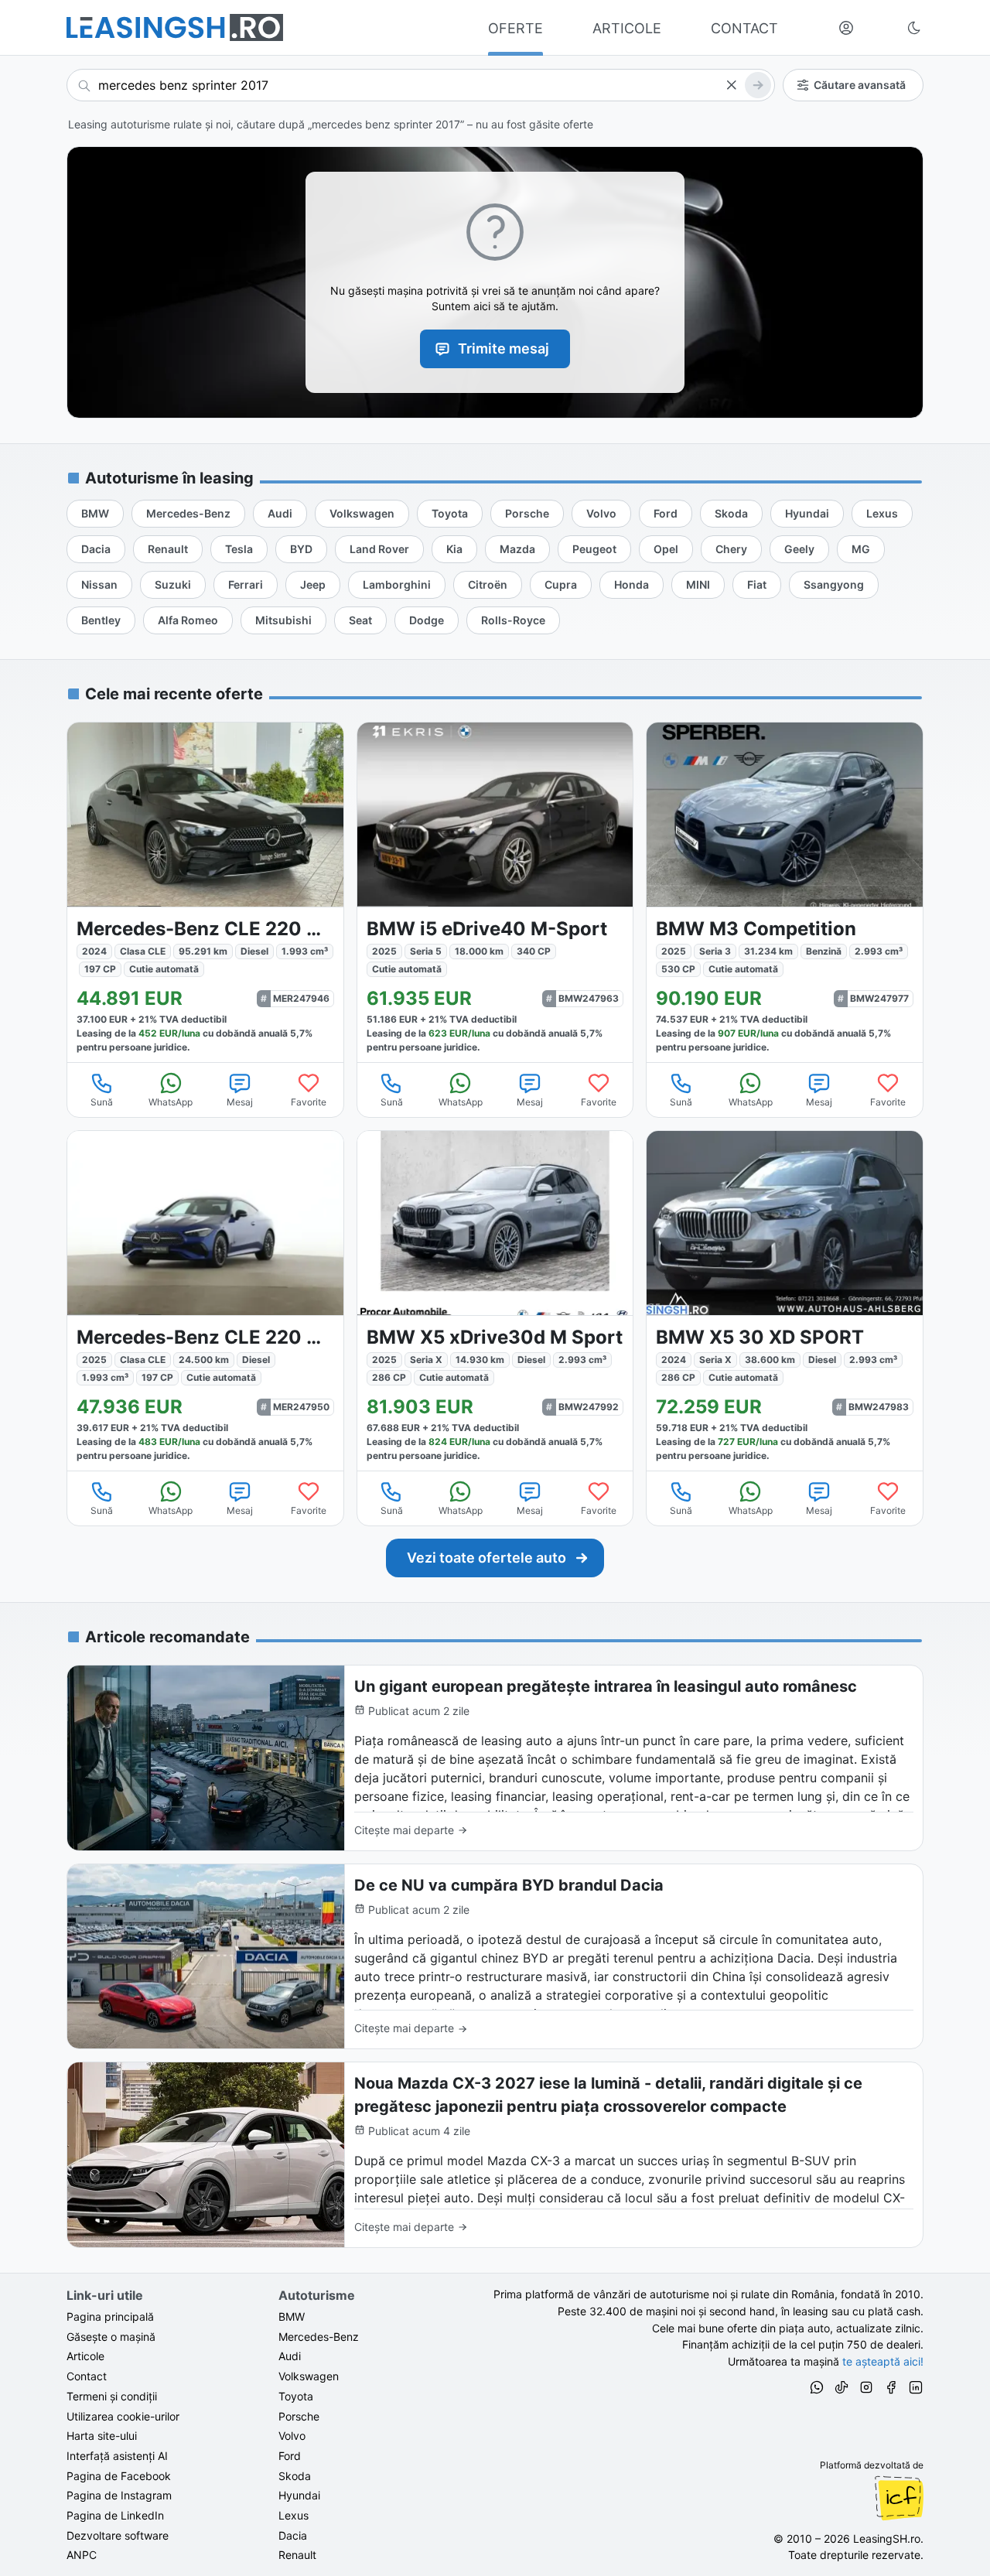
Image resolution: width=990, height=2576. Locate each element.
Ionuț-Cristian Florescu (899, 2498)
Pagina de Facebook (119, 2476)
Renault (297, 2555)
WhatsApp (171, 1102)
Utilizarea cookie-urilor (123, 2416)
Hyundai (299, 2495)
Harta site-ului (102, 2436)
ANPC (82, 2555)
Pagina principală (110, 2316)
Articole (85, 2356)
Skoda (295, 2476)
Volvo (292, 2436)
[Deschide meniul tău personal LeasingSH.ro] (846, 28)
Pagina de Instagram (119, 2495)
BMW (292, 2316)
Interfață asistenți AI (117, 2456)
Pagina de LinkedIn (115, 2515)
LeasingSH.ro (887, 2538)
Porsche (299, 2416)
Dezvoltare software (118, 2535)
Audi (290, 2356)
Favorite (309, 1102)
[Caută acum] (758, 85)
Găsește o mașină (111, 2337)
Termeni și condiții (112, 2396)
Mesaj (240, 1102)
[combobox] (421, 85)
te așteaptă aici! (883, 2361)
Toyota (296, 2396)
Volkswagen (309, 2376)
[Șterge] (731, 85)
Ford (290, 2456)
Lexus (294, 2515)
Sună (102, 1102)
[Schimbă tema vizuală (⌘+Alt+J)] (914, 28)
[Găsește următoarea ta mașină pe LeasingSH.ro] (175, 27)
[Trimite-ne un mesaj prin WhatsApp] (817, 2390)
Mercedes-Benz (319, 2337)
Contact (87, 2376)
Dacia (293, 2535)
